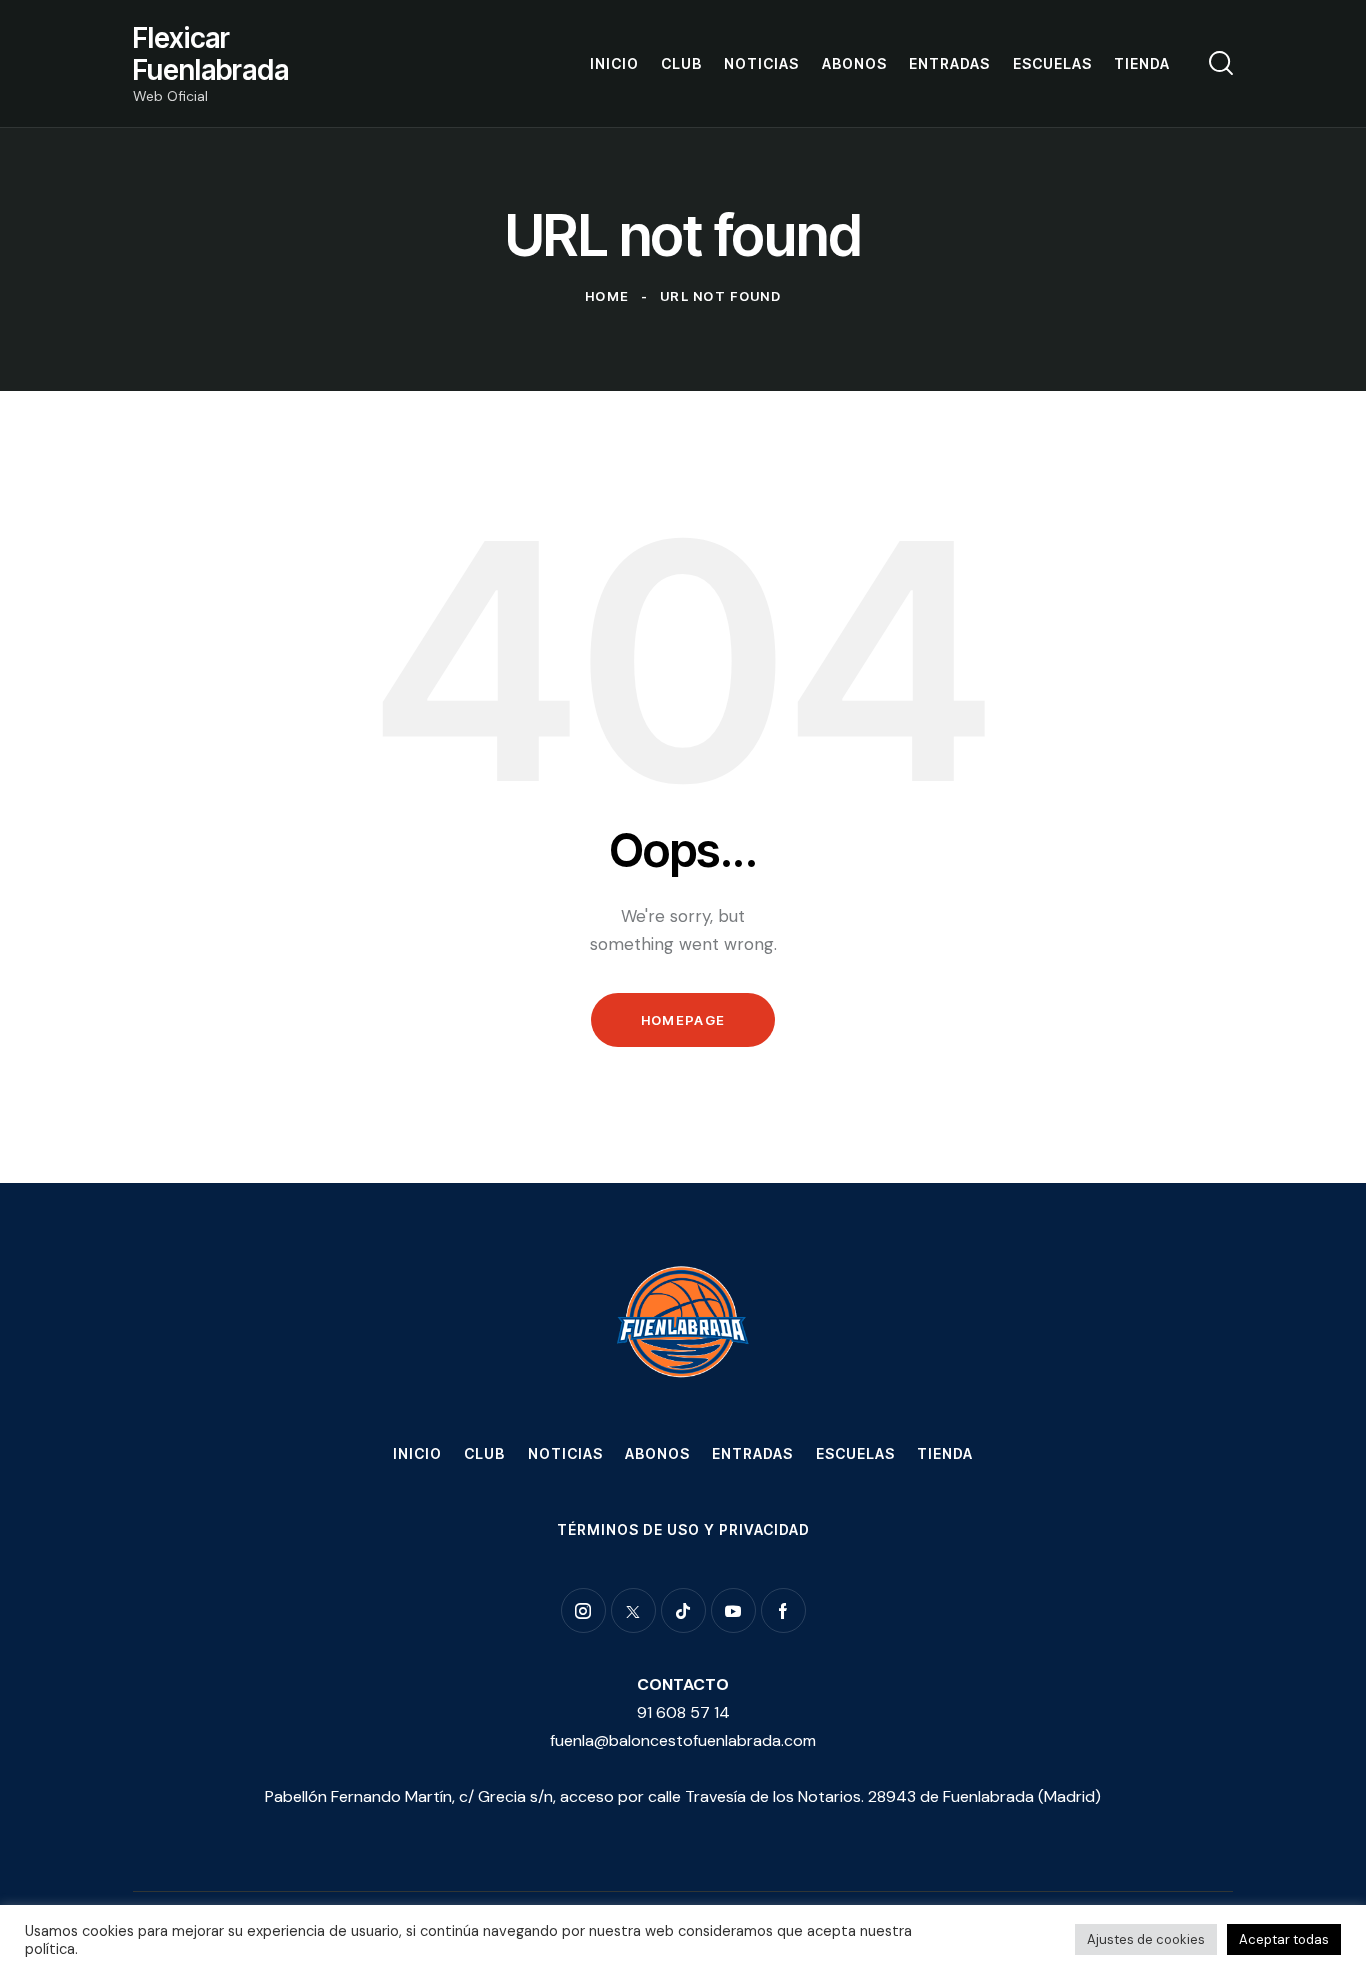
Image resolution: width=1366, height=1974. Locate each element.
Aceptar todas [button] (1284, 1939)
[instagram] (583, 1610)
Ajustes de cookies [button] (1146, 1939)
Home (607, 296)
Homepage (683, 1020)
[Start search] (1221, 63)
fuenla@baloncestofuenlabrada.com (683, 1740)
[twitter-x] (633, 1610)
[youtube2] (733, 1610)
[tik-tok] (683, 1610)
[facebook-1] (783, 1610)
